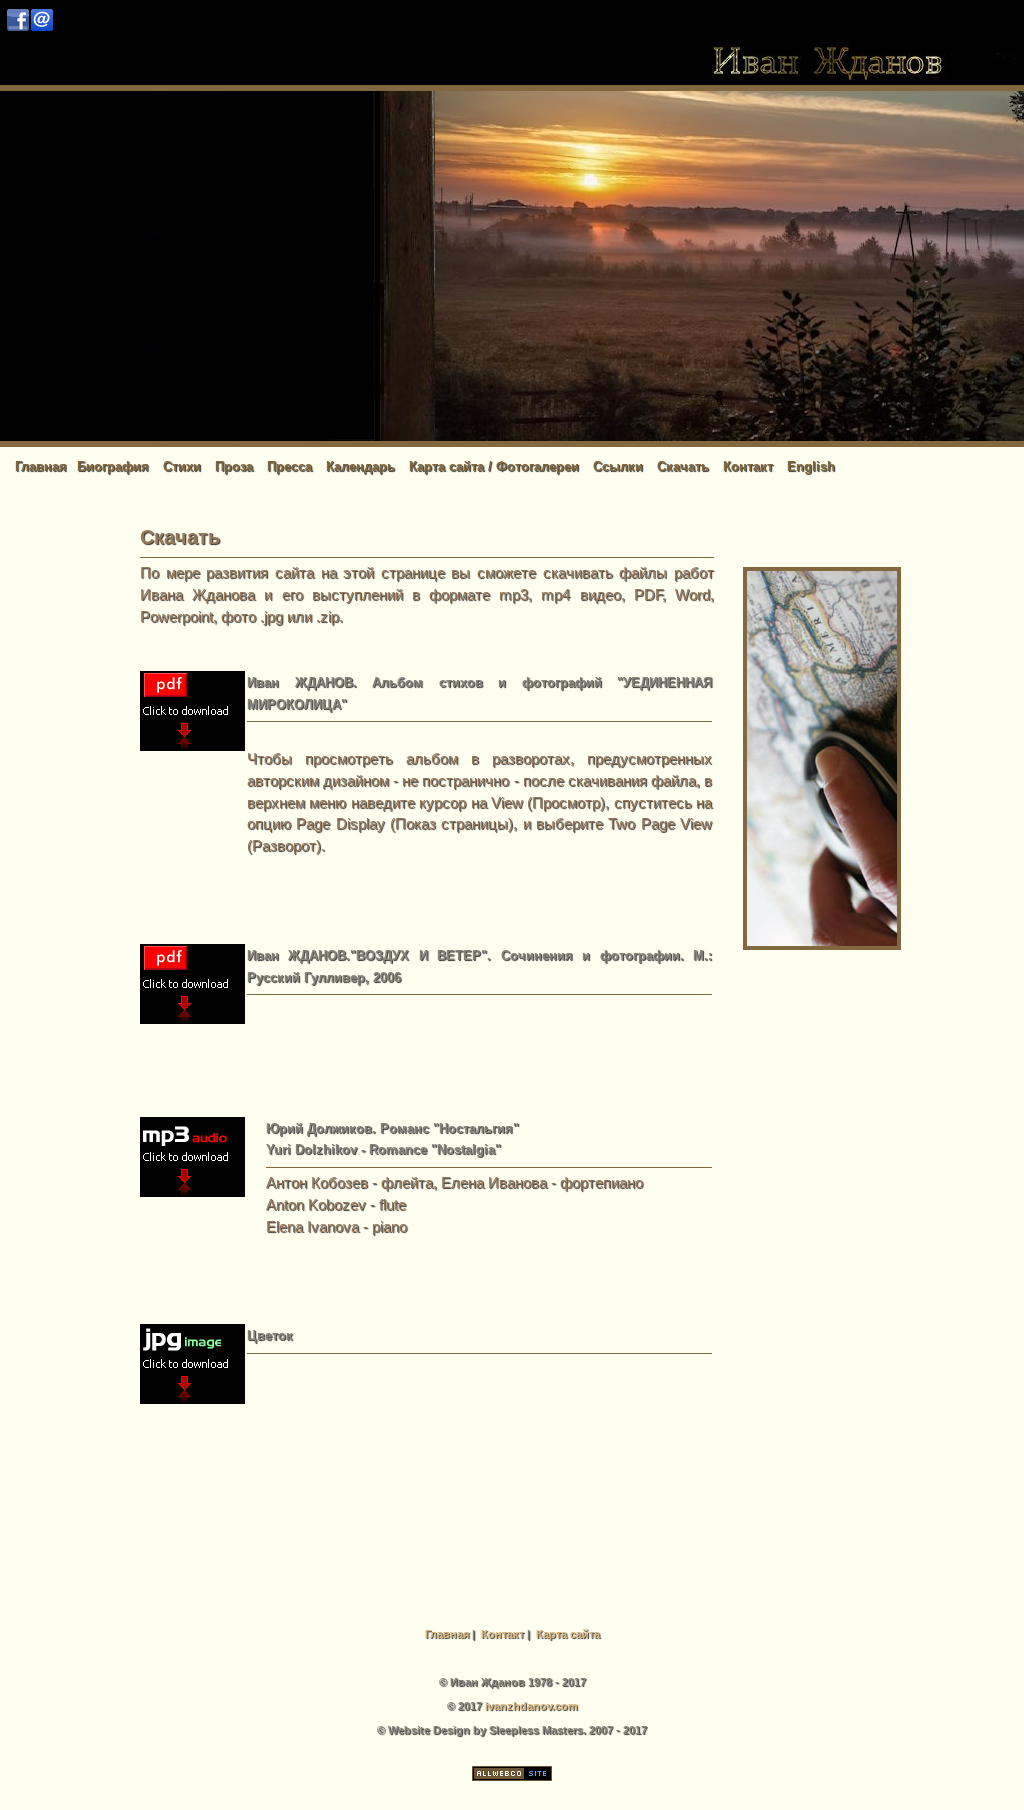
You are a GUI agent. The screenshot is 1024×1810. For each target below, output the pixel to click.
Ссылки (618, 466)
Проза (234, 466)
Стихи (182, 466)
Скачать (683, 466)
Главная (41, 466)
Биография (113, 466)
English (811, 466)
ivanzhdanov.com (531, 1706)
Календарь (360, 466)
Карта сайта (568, 1634)
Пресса (289, 466)
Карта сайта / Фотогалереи (494, 466)
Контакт (748, 466)
